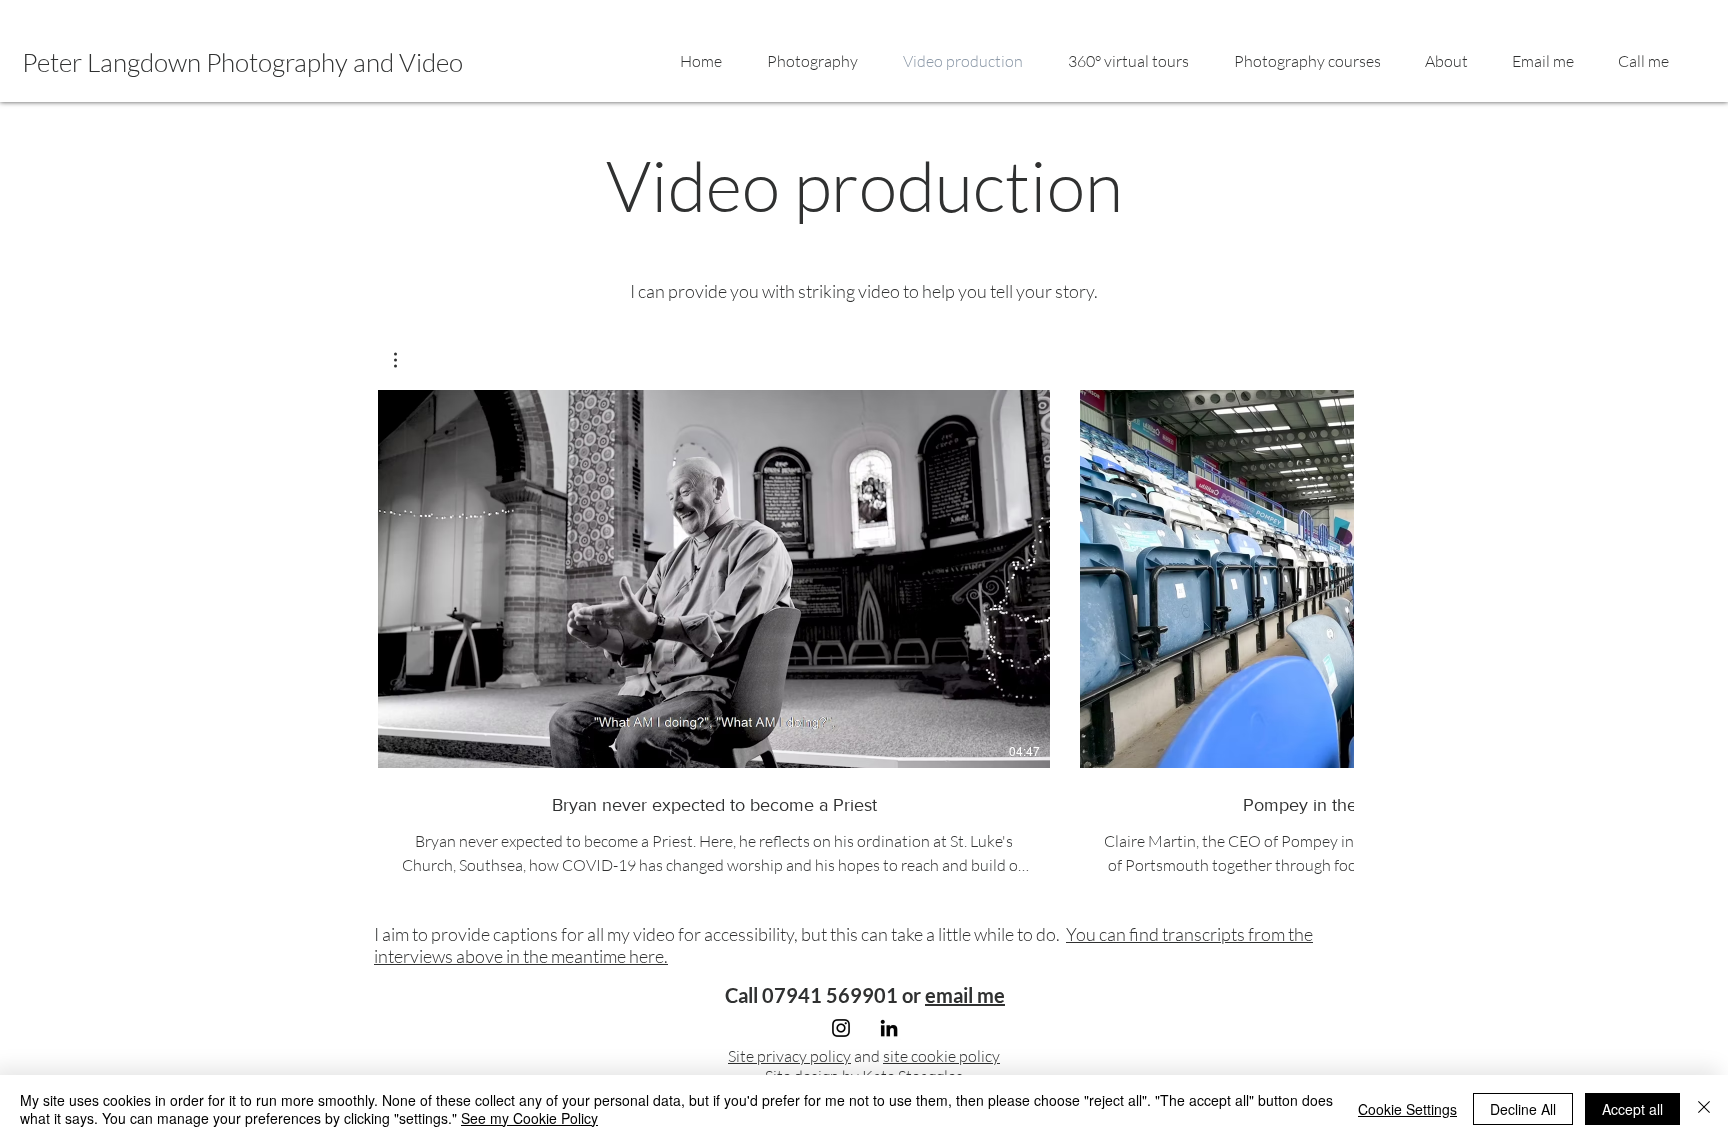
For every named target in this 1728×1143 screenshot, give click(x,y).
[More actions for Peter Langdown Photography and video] (405, 360)
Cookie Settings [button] (1407, 1109)
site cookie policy (941, 1056)
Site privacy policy (789, 1056)
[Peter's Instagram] (841, 1028)
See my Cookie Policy (529, 1118)
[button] (405, 360)
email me (965, 995)
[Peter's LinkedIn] (889, 1028)
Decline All (1523, 1109)
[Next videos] (1326, 575)
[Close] (1704, 1109)
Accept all (1632, 1109)
